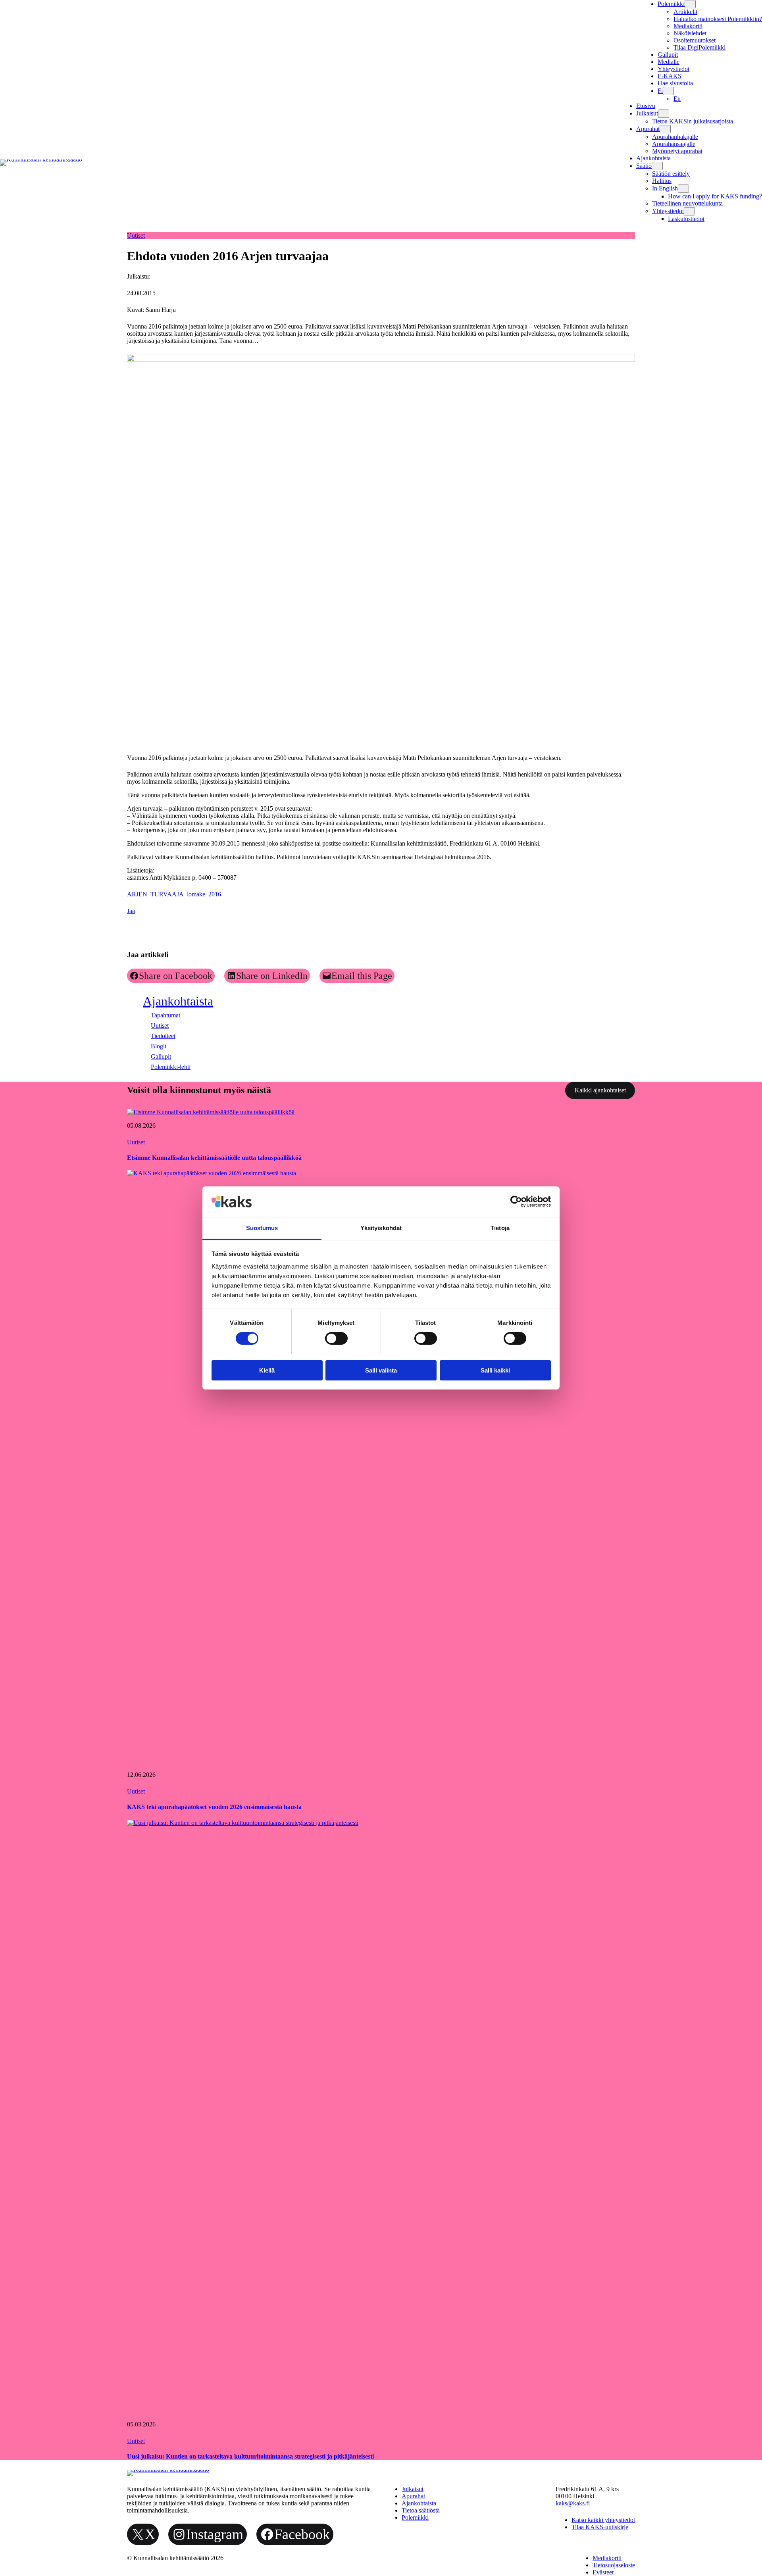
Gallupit (161, 1056)
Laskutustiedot (686, 219)
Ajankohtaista (178, 1001)
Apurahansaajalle (674, 144)
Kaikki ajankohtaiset (600, 1090)
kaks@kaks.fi (573, 2503)
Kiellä (267, 1370)
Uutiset (136, 235)
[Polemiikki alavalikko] (690, 4)
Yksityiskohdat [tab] (381, 1228)
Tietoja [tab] (500, 1228)
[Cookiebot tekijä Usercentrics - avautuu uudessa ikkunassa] (516, 1201)
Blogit (159, 1046)
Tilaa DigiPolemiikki (699, 47)
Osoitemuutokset (695, 40)
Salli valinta (381, 1370)
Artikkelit (685, 12)
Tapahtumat (165, 1015)
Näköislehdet (690, 33)
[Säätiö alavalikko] (657, 166)
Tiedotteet (163, 1036)
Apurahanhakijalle (675, 137)
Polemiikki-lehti (171, 1067)
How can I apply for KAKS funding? (715, 196)
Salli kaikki (495, 1370)
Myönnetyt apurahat (677, 151)
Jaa (131, 911)
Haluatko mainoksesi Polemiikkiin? (718, 19)
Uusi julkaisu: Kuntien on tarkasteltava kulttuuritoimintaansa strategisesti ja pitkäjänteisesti (250, 2456)
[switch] (336, 1338)
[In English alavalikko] (683, 189)
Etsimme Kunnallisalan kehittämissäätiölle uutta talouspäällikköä (214, 1158)
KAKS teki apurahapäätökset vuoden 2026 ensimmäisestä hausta (214, 1807)
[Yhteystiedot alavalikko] (689, 211)
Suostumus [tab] (262, 1228)
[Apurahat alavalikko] (665, 129)
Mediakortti (688, 26)
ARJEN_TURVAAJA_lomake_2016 (174, 894)
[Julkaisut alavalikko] (664, 114)
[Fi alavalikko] (668, 91)
